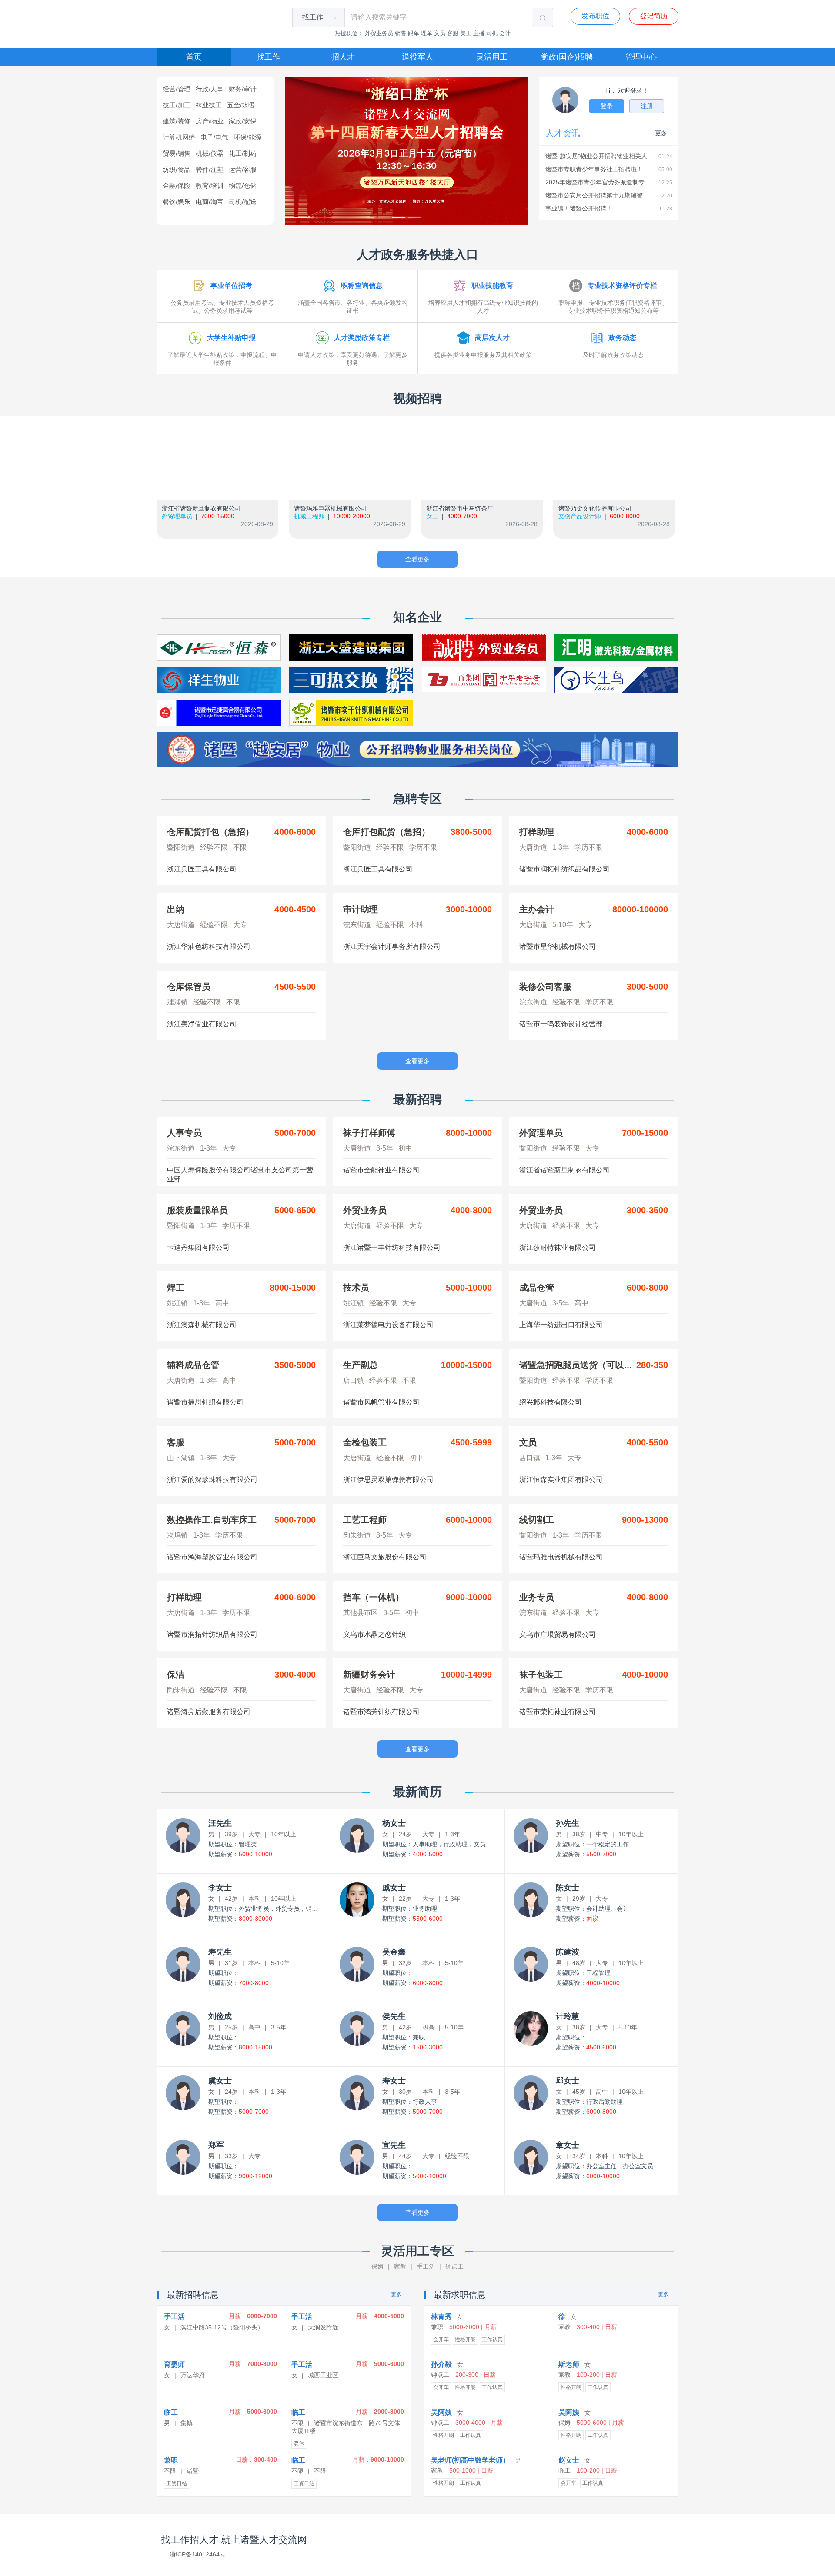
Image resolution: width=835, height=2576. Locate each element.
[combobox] (314, 17)
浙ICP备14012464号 (198, 2554)
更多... (664, 133)
